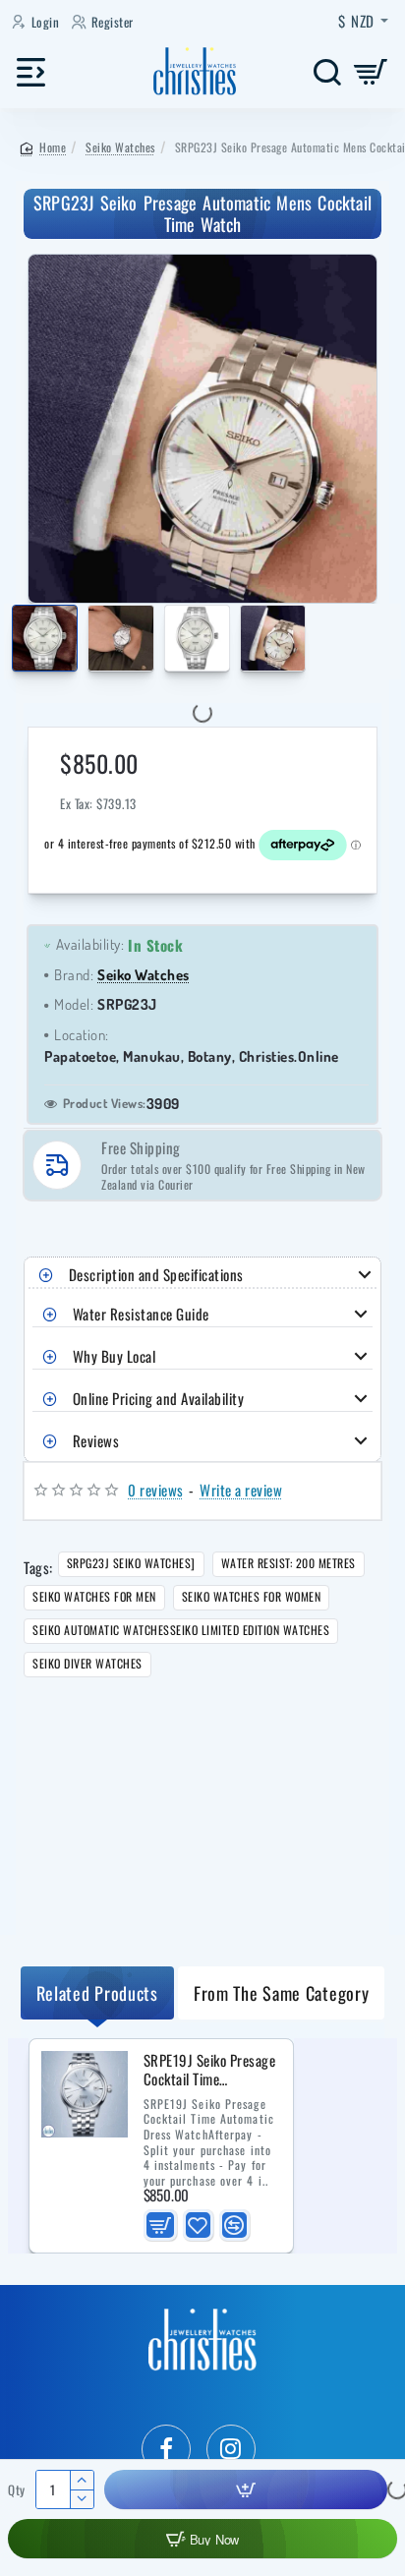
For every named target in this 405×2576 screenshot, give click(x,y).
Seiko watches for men (94, 1596)
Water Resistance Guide (141, 1314)
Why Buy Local (115, 1356)
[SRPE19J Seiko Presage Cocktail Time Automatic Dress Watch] (85, 2094)
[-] (81, 2499)
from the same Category (281, 1993)
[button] (15, 642)
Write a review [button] (241, 1490)
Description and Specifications (156, 1274)
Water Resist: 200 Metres (289, 1563)
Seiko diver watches (87, 1663)
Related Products (97, 1993)
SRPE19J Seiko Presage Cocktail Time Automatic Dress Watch (211, 2070)
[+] (81, 2480)
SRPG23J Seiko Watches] (131, 1563)
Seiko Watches (120, 147)
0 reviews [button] (156, 1490)
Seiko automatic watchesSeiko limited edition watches (181, 1630)
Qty (17, 2490)
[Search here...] (327, 71)
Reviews (96, 1440)
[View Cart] (371, 71)
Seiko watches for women (252, 1596)
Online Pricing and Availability (159, 1398)
